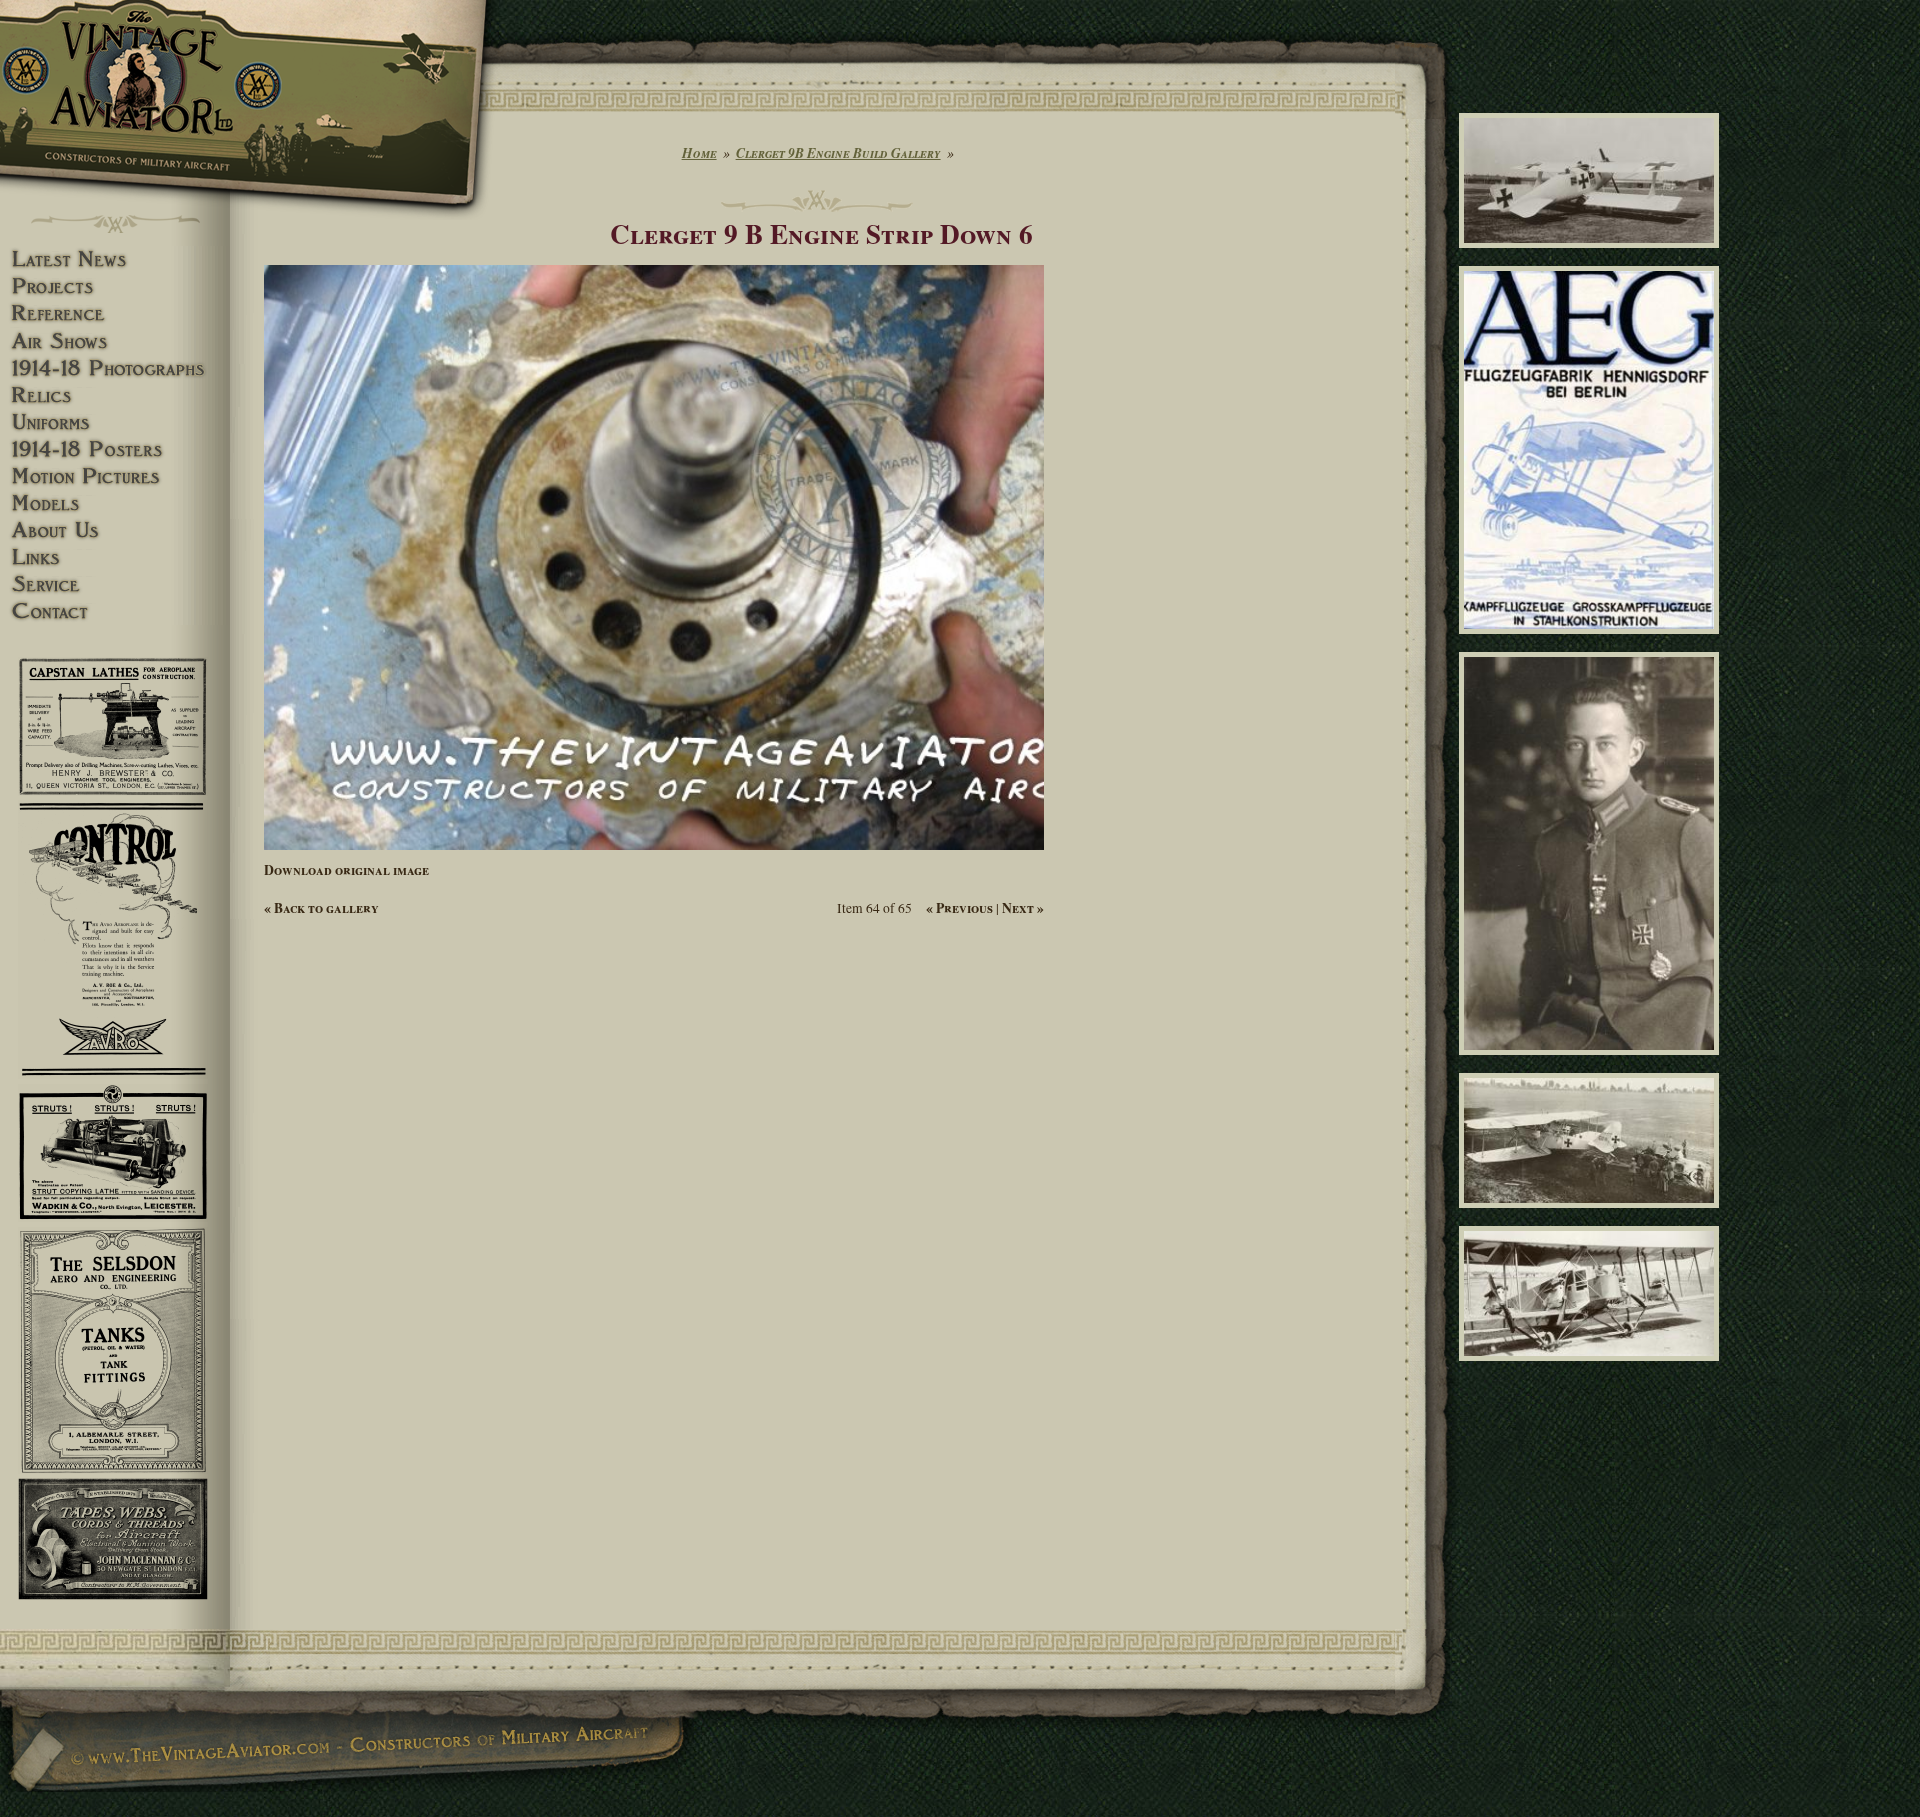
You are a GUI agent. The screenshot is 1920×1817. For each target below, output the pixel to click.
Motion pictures (115, 476)
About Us (115, 530)
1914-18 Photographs (115, 368)
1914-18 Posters (115, 449)
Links (115, 557)
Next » (1023, 908)
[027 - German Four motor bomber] (1592, 1370)
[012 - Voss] (1592, 1063)
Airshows (115, 341)
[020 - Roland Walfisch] (1592, 257)
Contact (115, 611)
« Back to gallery (321, 908)
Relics (115, 395)
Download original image (346, 870)
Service (115, 584)
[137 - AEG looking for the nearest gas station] (1592, 1216)
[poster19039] (1592, 643)
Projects (115, 286)
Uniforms (115, 422)
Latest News (115, 259)
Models (115, 503)
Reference (115, 313)
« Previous (959, 908)
